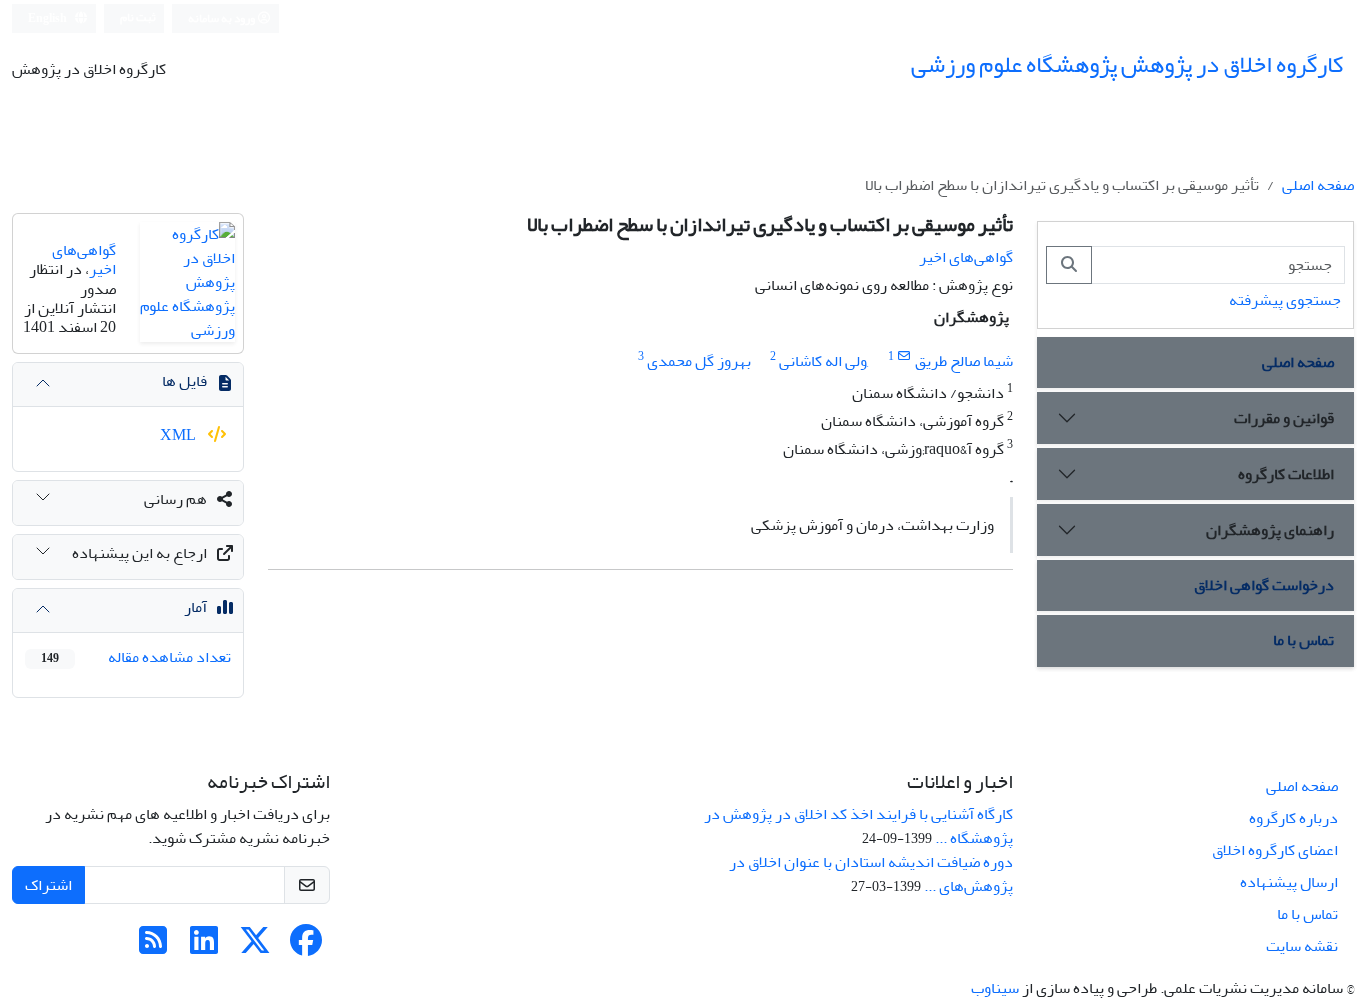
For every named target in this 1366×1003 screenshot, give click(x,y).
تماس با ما (1303, 640)
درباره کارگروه (1293, 818)
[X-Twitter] (255, 947)
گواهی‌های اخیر (966, 257)
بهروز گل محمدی (699, 361)
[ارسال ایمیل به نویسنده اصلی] (904, 356)
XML (179, 435)
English (48, 18)
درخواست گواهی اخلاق (1264, 585)
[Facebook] (306, 947)
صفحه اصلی (1318, 185)
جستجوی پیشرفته (1285, 300)
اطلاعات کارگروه (1286, 474)
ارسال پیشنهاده (1289, 882)
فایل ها (184, 381)
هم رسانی (175, 499)
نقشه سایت (1302, 946)
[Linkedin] (204, 947)
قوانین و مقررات (1284, 418)
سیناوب (995, 988)
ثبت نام (138, 17)
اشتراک (48, 885)
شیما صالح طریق (964, 361)
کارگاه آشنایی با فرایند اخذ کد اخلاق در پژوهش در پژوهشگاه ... (858, 826)
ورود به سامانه (222, 18)
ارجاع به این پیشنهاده (139, 553)
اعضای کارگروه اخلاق (1275, 850)
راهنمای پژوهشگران (1270, 530)
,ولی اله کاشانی (824, 361)
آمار (195, 607)
